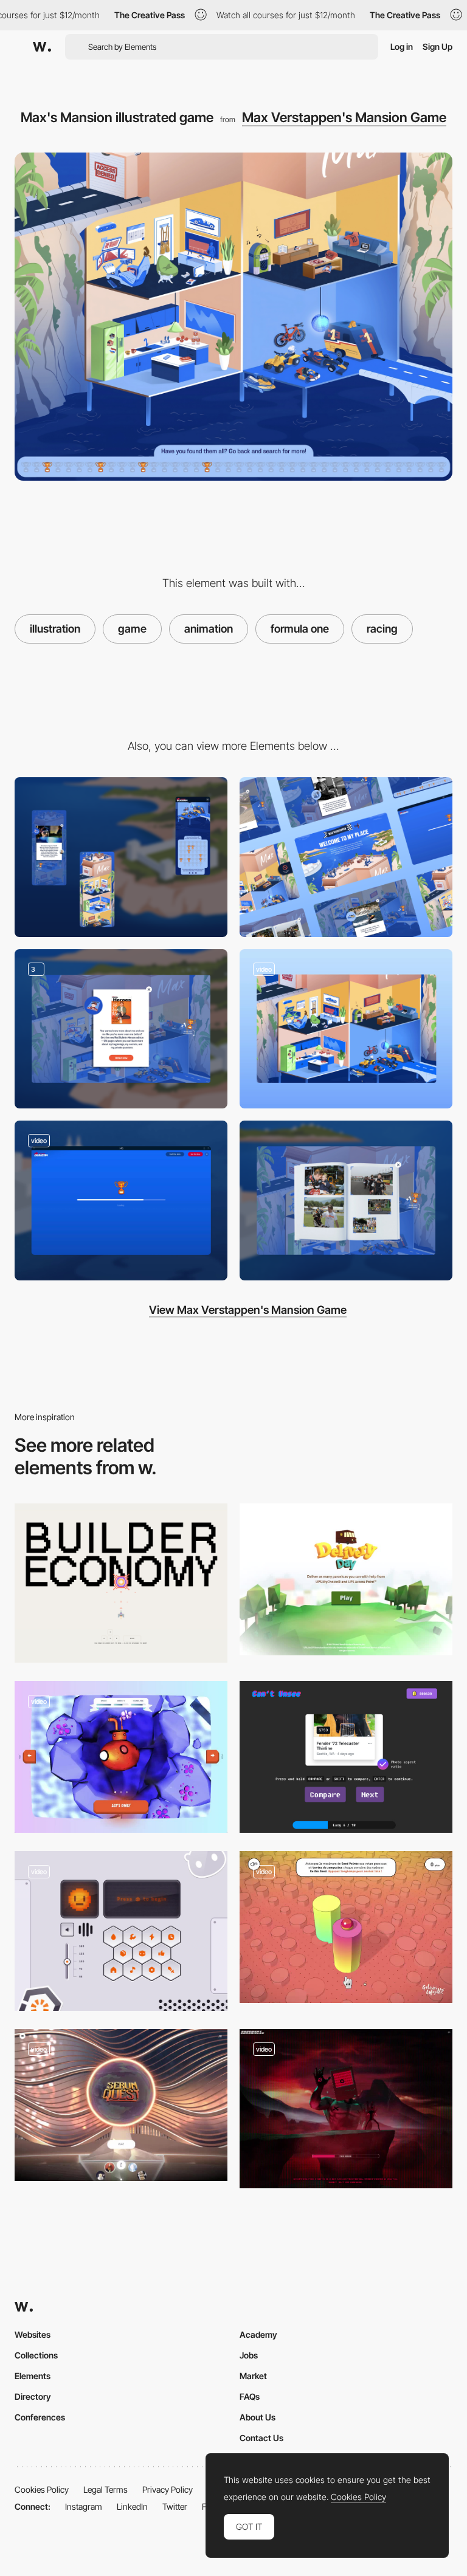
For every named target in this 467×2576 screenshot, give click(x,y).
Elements (33, 2376)
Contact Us (261, 2438)
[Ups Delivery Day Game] (346, 1579)
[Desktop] (346, 857)
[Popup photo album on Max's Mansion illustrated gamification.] (346, 1200)
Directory (33, 2396)
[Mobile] (121, 857)
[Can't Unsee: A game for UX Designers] (346, 1757)
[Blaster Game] (121, 1583)
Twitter (175, 2506)
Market (253, 2376)
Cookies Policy (42, 2489)
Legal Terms (106, 2489)
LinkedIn (132, 2506)
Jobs (249, 2355)
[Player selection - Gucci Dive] (121, 1757)
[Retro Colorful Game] (346, 1927)
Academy (258, 2334)
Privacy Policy (168, 2489)
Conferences (40, 2417)
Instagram (84, 2506)
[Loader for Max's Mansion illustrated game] (121, 1200)
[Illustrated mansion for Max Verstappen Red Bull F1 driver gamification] (346, 1029)
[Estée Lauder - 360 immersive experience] (121, 2105)
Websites (33, 2334)
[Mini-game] (121, 1931)
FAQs (250, 2396)
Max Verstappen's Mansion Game (344, 117)
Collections (36, 2355)
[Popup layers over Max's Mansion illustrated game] (121, 1029)
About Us (258, 2417)
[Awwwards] (42, 47)
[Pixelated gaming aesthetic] (346, 2109)
